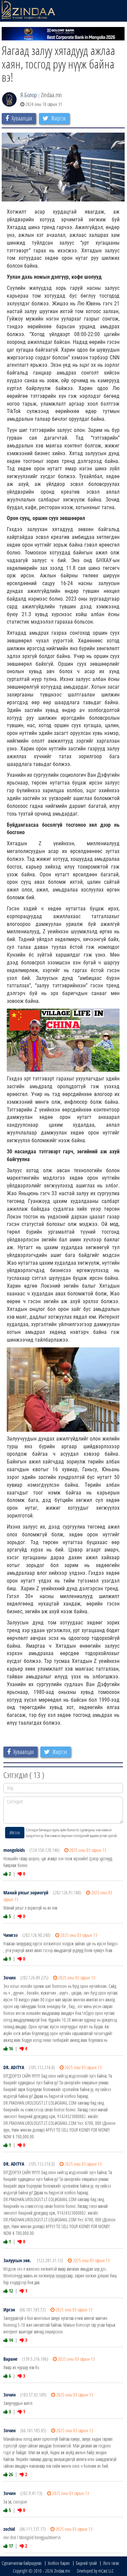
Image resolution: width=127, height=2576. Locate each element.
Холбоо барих (59, 2563)
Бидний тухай (86, 2563)
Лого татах (111, 2563)
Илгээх (15, 1832)
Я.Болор (29, 95)
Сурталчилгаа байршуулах (22, 2563)
